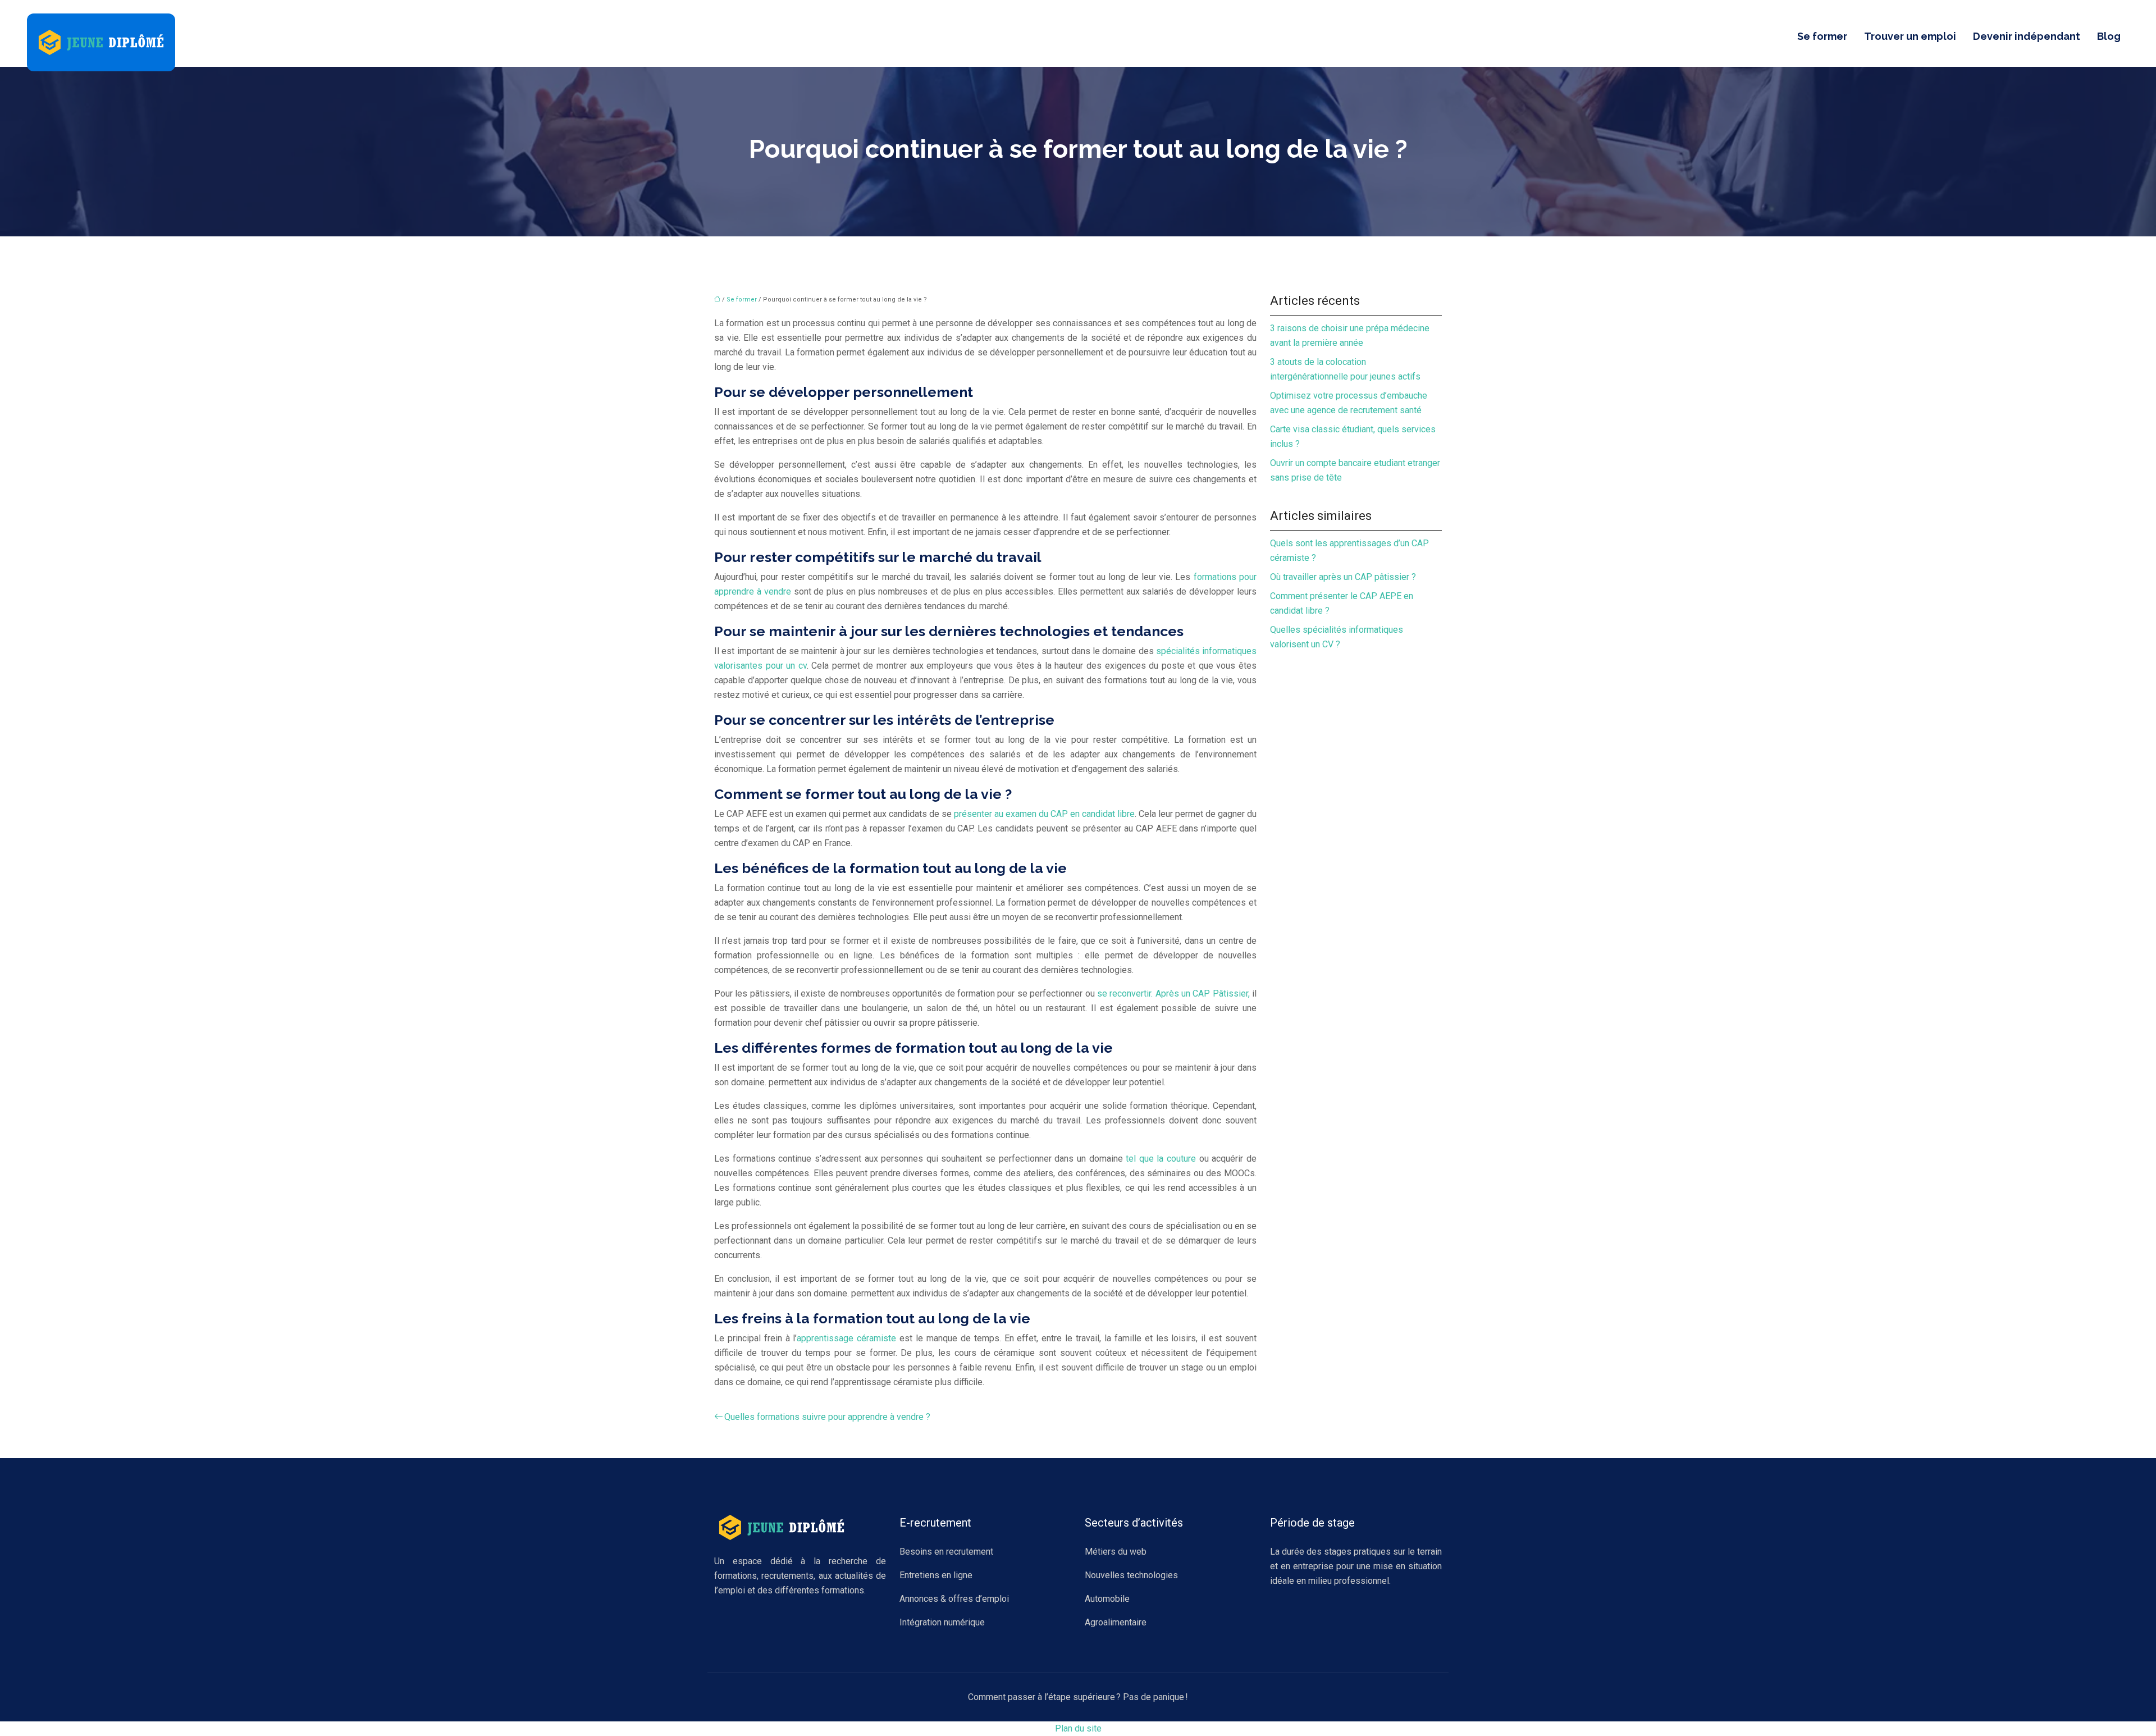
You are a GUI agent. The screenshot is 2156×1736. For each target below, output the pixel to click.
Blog (2109, 36)
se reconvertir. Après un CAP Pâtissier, (1173, 993)
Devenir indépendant (2027, 36)
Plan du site (1078, 1728)
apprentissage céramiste (846, 1338)
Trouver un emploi (1910, 36)
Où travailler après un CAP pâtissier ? (1343, 577)
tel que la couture (1161, 1159)
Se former (1822, 36)
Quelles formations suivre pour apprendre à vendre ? (827, 1417)
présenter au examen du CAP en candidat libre (1044, 814)
